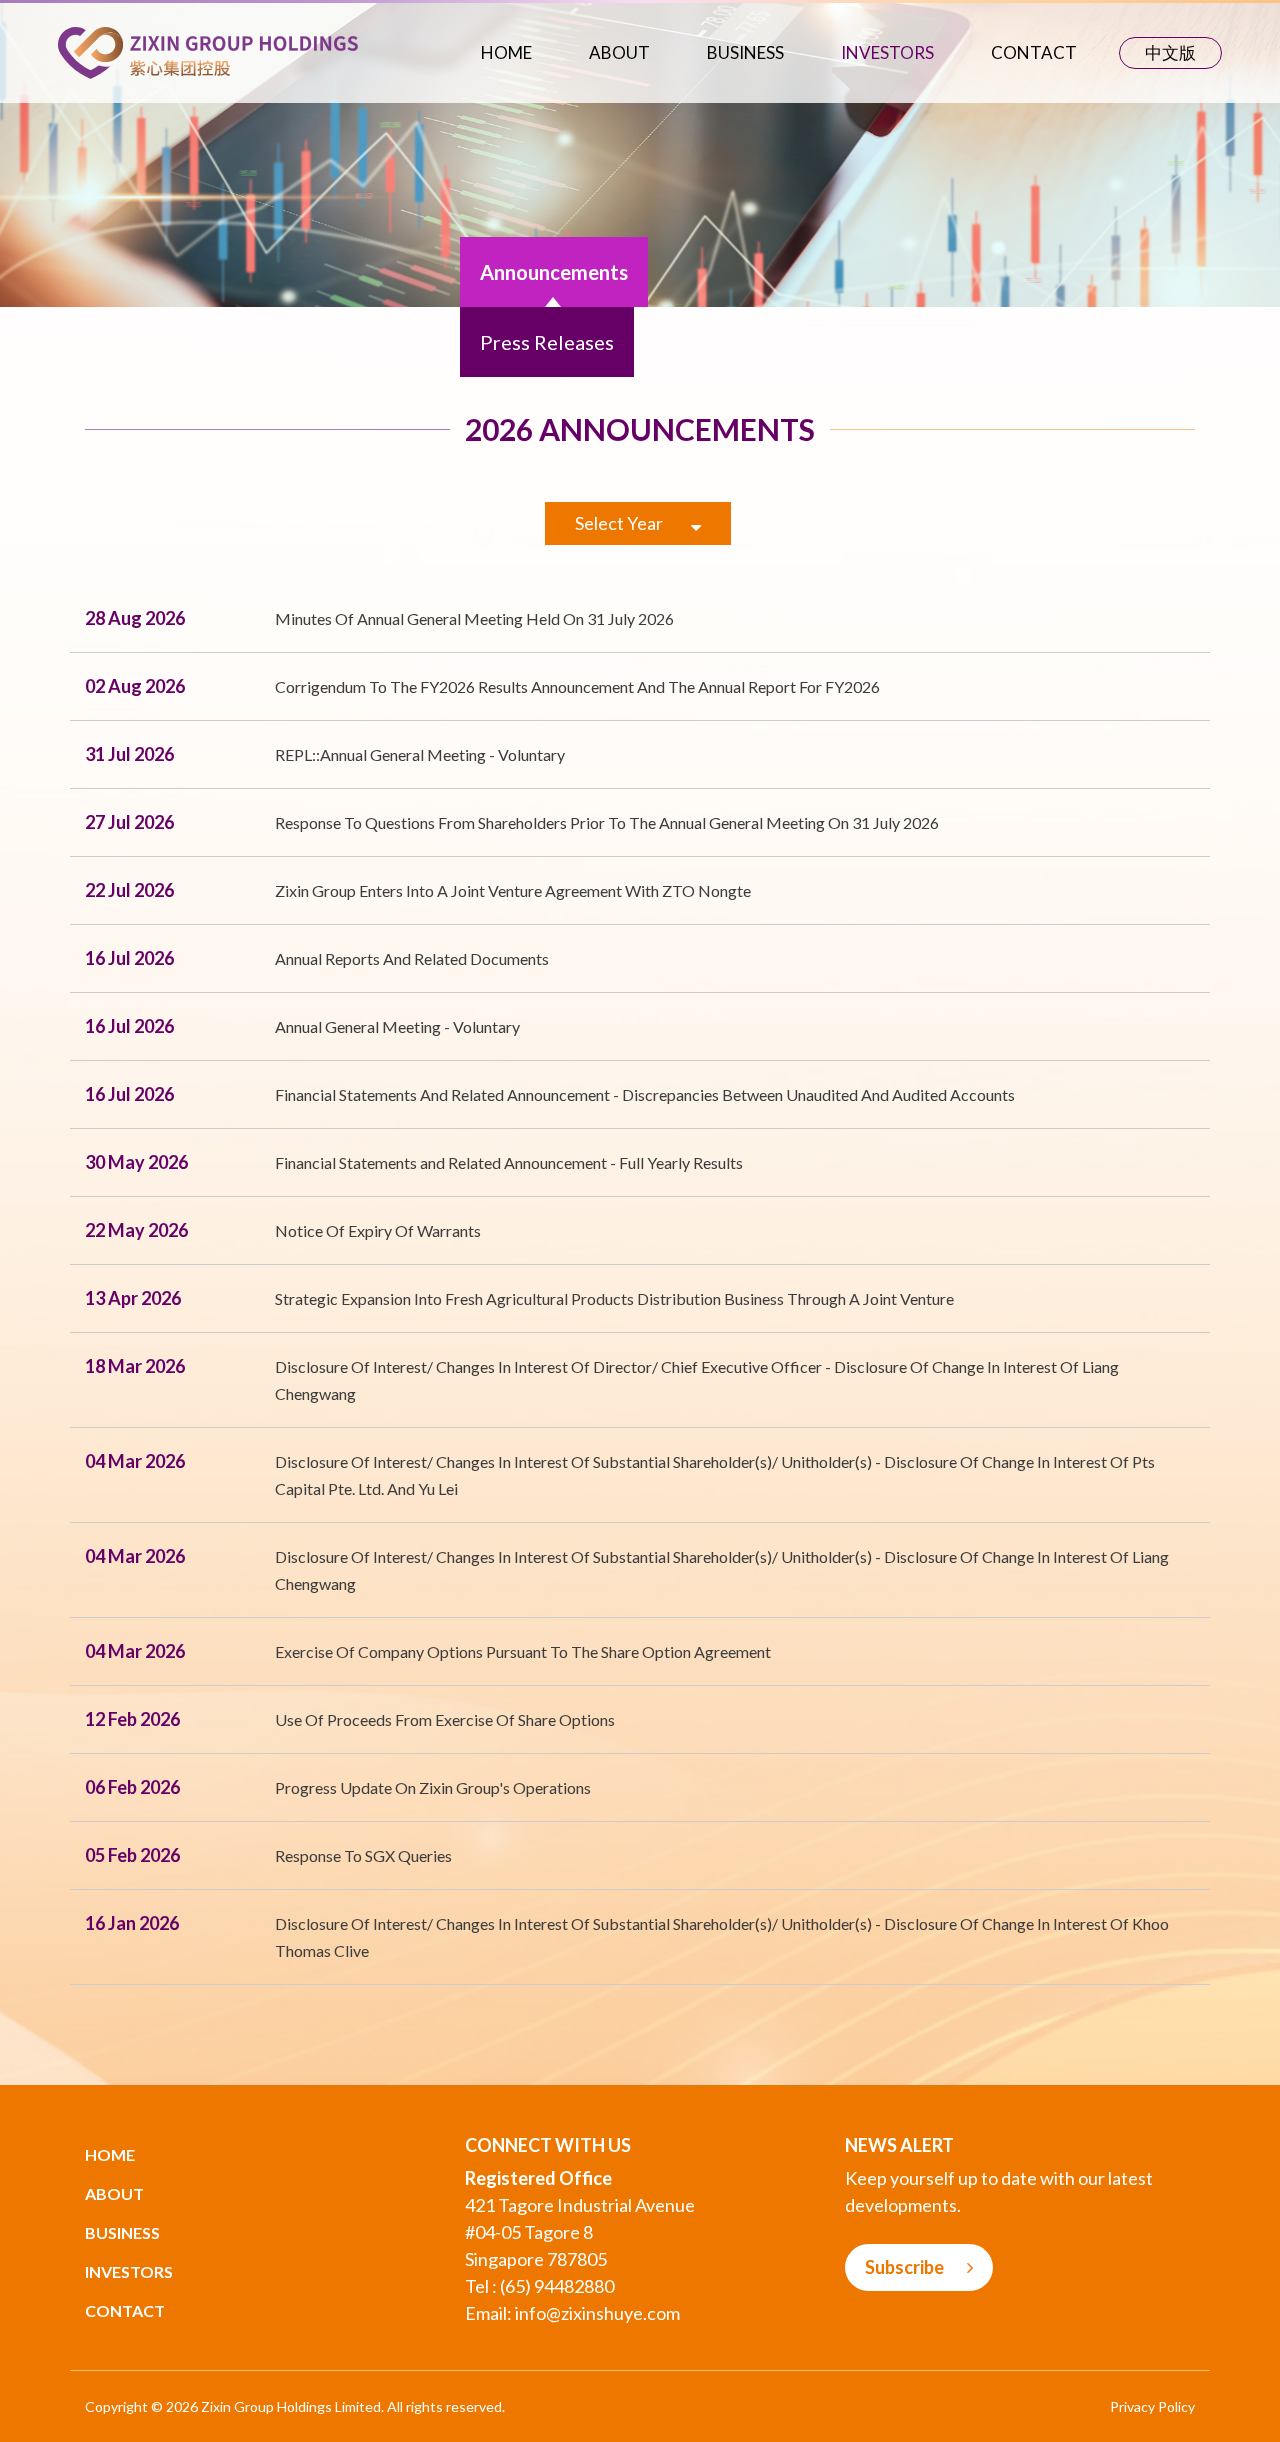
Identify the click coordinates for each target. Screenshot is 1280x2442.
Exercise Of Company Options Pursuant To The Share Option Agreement (523, 1651)
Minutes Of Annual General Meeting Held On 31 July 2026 (474, 618)
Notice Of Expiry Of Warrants (378, 1230)
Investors (887, 52)
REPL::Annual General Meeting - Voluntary (420, 754)
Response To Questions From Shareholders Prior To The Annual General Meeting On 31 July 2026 (607, 822)
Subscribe (906, 2267)
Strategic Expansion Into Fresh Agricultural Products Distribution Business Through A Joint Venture (614, 1298)
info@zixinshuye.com (597, 2313)
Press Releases (547, 342)
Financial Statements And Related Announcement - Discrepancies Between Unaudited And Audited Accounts (645, 1094)
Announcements (554, 272)
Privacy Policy (1152, 2406)
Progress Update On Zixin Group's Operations (433, 1787)
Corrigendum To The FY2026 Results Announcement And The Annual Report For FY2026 (577, 686)
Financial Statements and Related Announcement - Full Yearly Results (509, 1162)
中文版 (1170, 52)
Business (745, 52)
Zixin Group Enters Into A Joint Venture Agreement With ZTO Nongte (513, 890)
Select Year (620, 523)
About (619, 52)
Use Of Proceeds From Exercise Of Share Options (445, 1719)
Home (506, 52)
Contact (1034, 52)
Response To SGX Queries (363, 1855)
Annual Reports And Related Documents (412, 958)
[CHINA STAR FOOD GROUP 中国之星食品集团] (208, 50)
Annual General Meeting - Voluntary (397, 1026)
